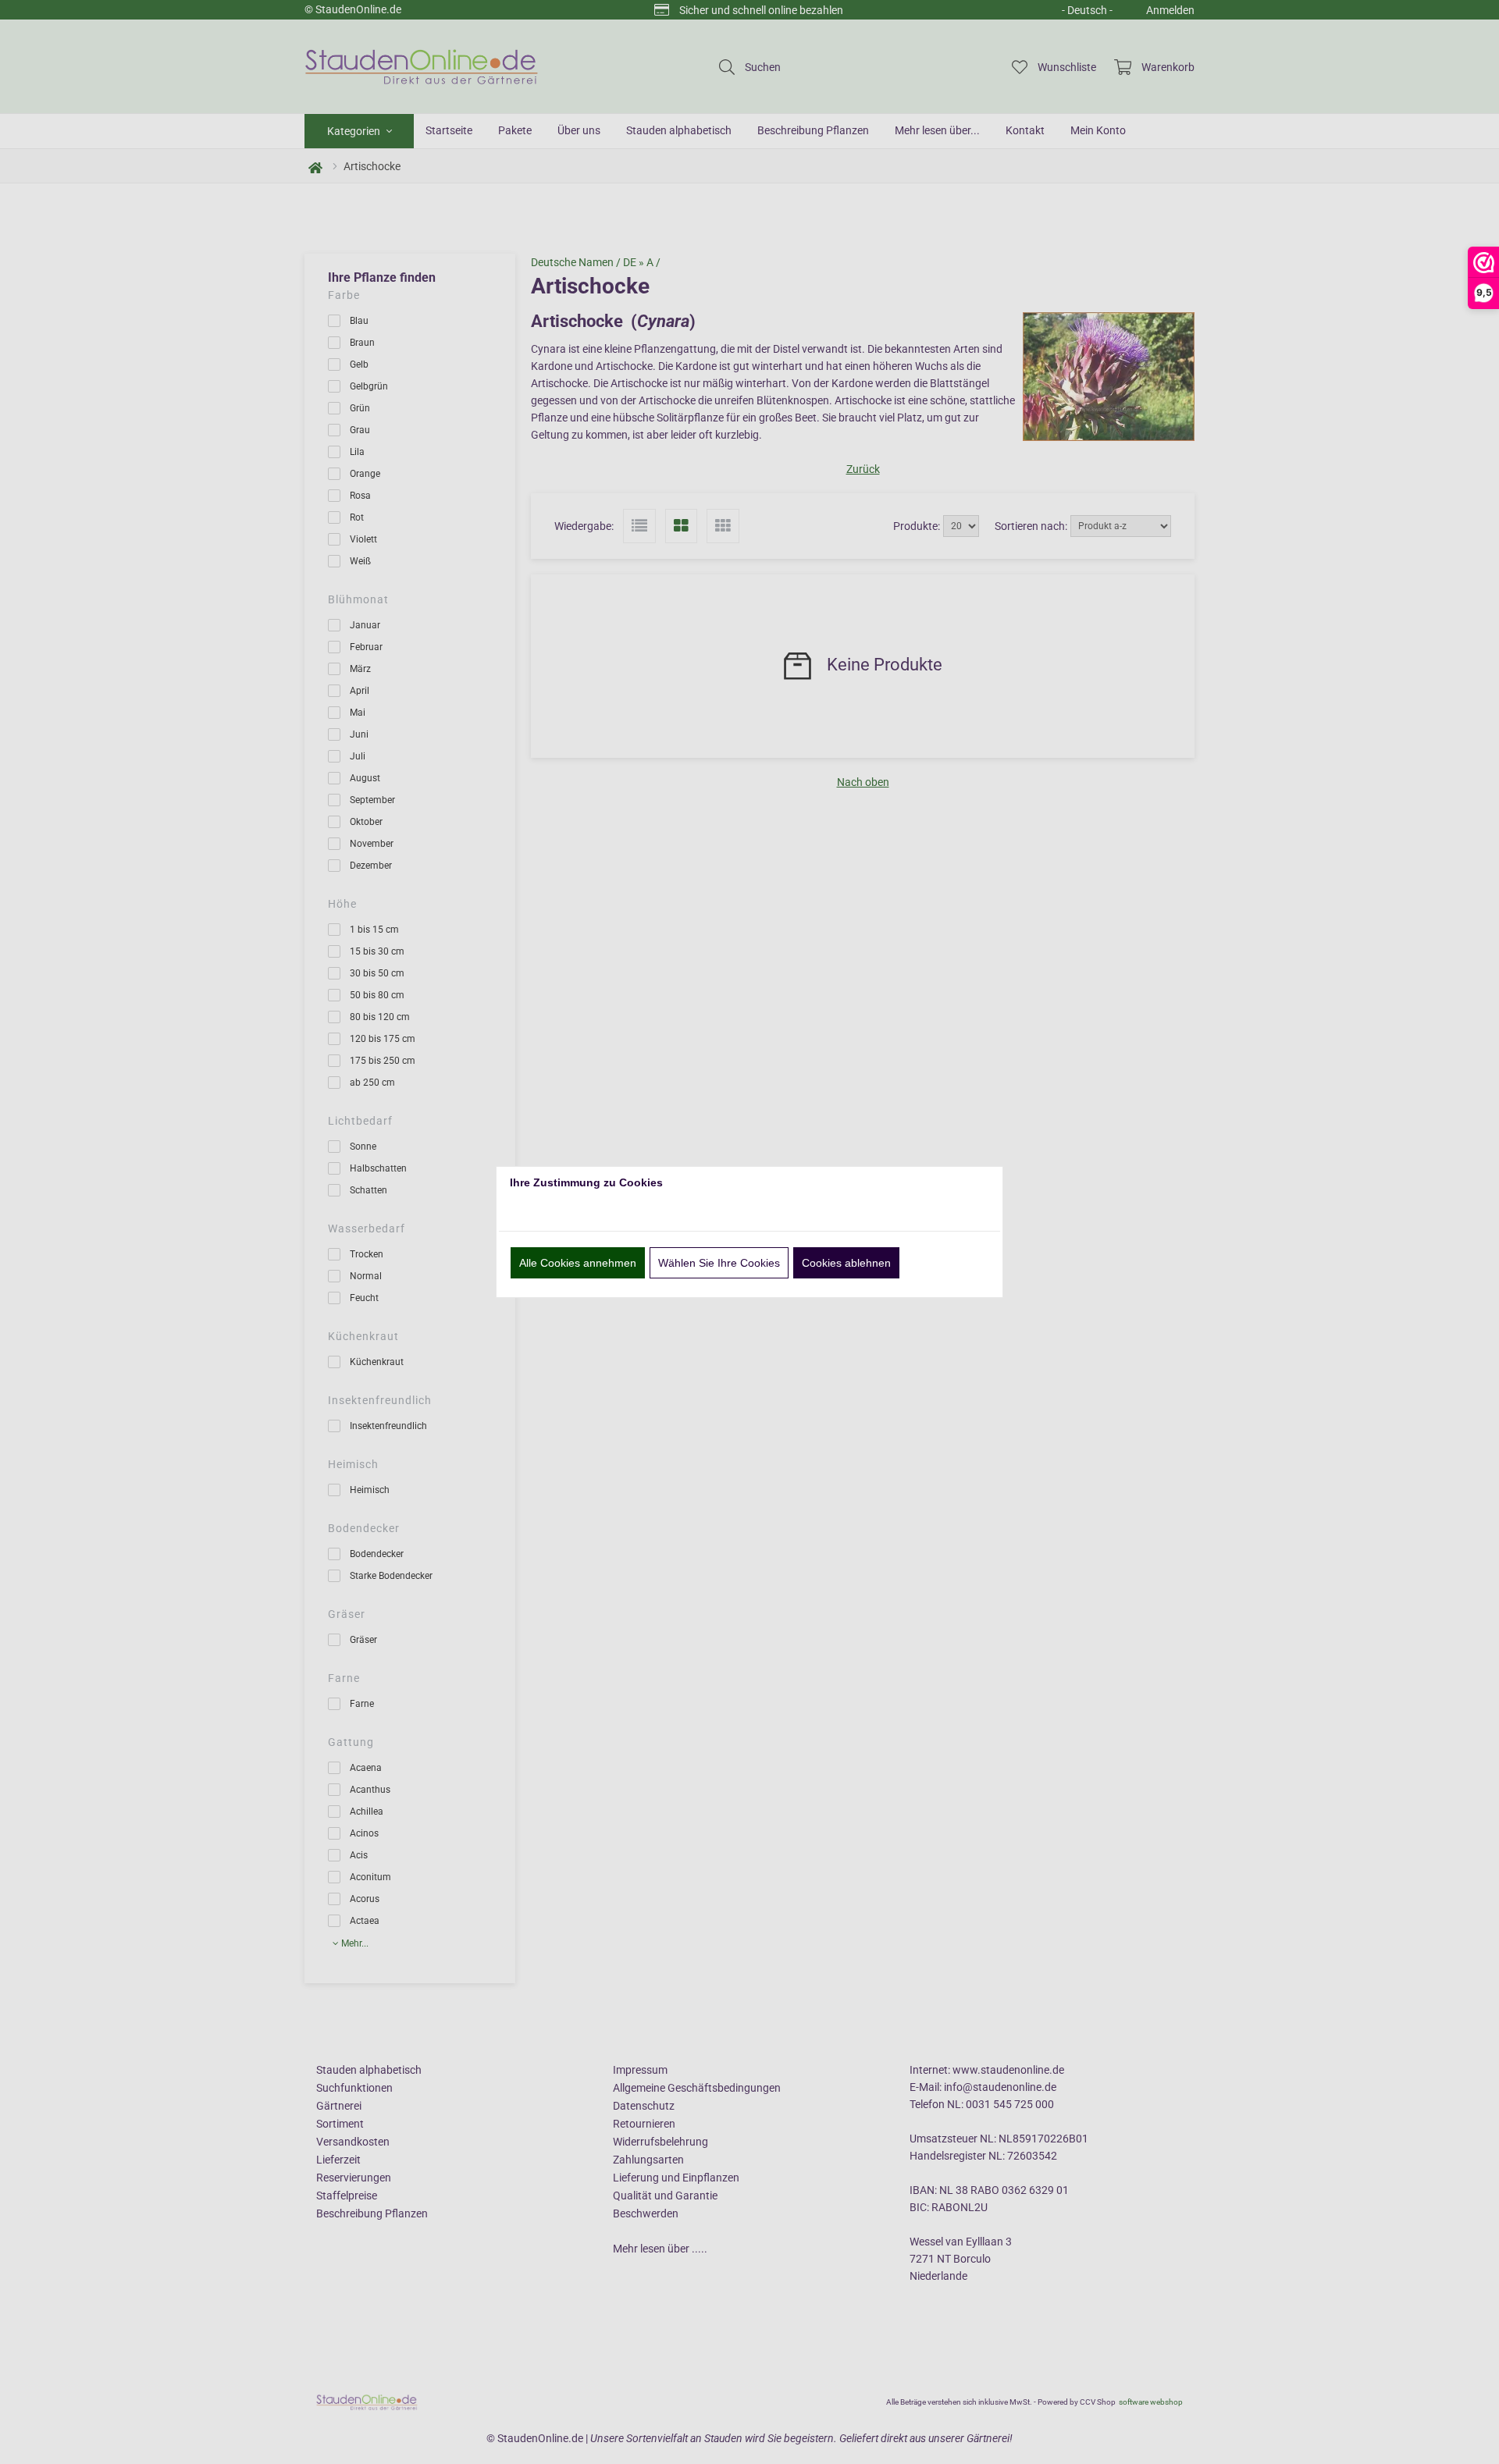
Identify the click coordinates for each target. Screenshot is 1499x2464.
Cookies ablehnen (846, 1263)
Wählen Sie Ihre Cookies (719, 1263)
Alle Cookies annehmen (578, 1263)
